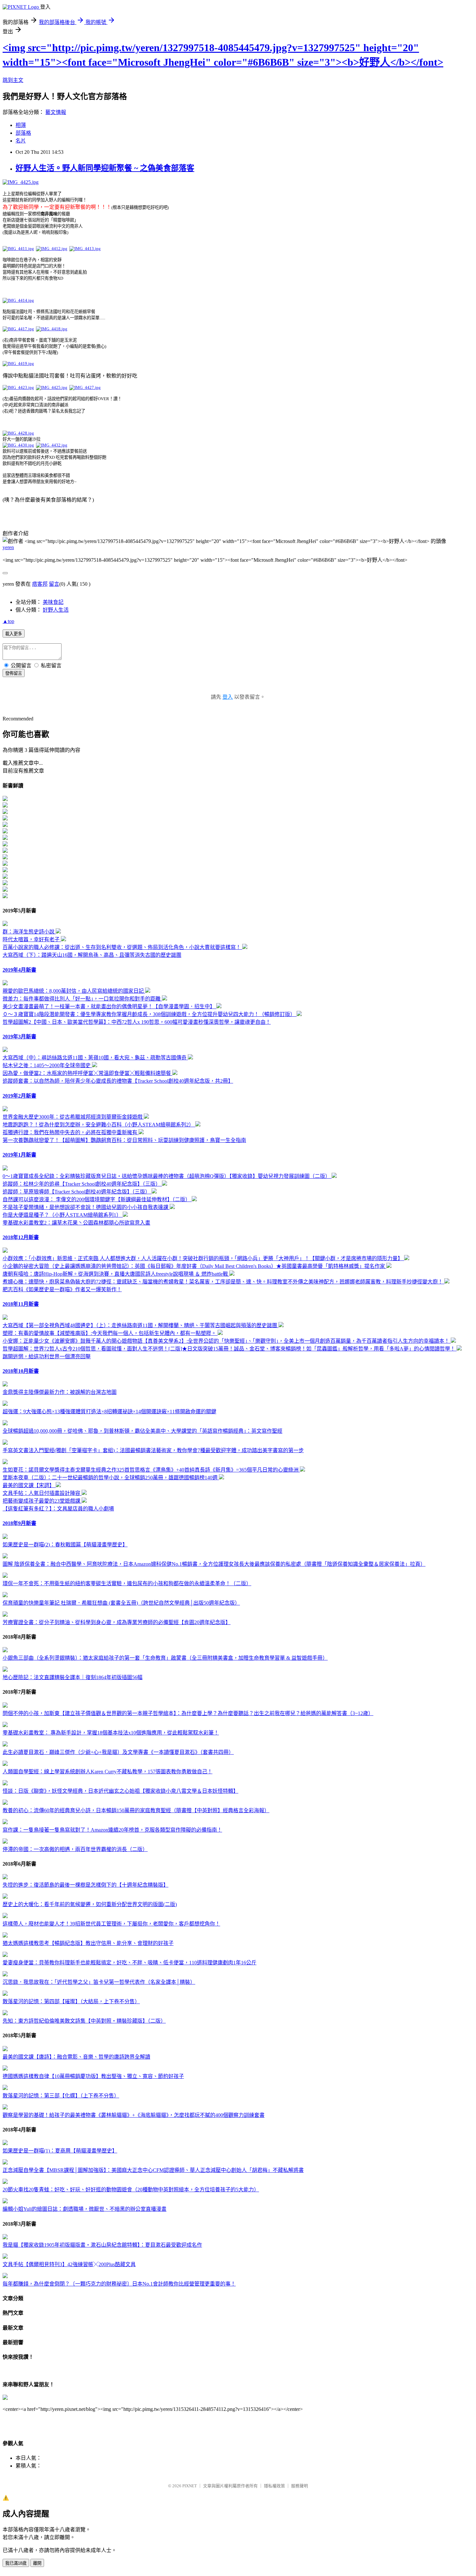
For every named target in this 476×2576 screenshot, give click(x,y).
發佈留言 (14, 673)
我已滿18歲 (16, 2563)
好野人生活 (56, 610)
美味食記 (53, 602)
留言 (54, 584)
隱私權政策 (274, 2486)
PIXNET (190, 2486)
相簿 (21, 125)
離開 (37, 2563)
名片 (21, 141)
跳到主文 (13, 80)
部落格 (23, 133)
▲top (8, 621)
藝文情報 (56, 112)
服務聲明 (300, 2486)
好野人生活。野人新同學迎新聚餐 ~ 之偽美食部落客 (105, 168)
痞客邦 (40, 584)
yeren (8, 547)
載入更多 (14, 634)
